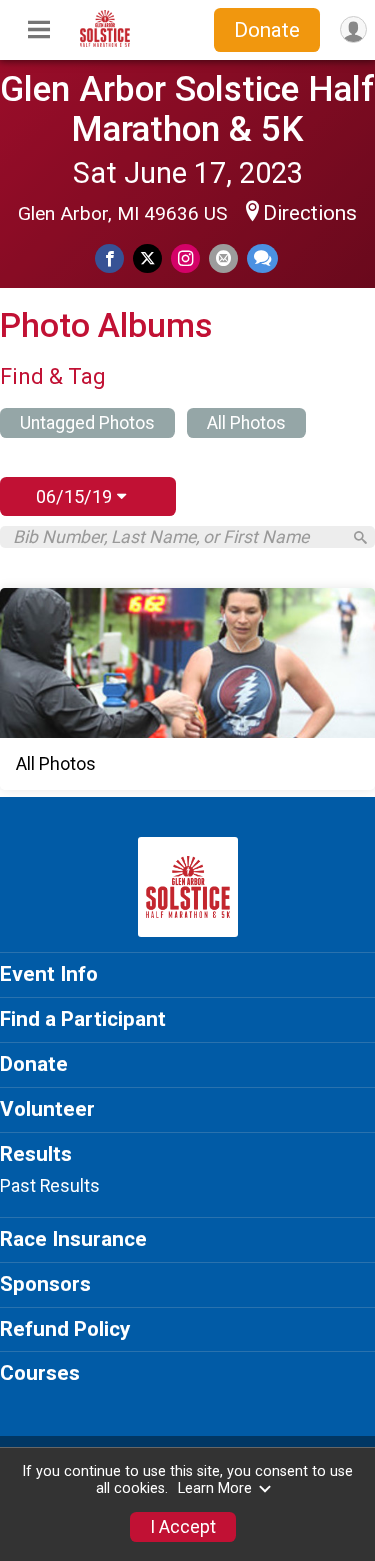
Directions (310, 213)
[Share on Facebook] (109, 258)
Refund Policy (65, 1329)
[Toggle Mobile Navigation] (39, 30)
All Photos (246, 423)
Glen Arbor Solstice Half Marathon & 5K (187, 109)
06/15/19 (76, 496)
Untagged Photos (87, 423)
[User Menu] (353, 29)
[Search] (360, 537)
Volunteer (47, 1109)
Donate (267, 30)
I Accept (183, 1527)
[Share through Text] (262, 258)
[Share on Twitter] (147, 258)
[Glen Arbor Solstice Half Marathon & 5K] (105, 42)
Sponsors (45, 1284)
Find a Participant (83, 1019)
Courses (40, 1373)
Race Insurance (73, 1239)
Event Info (49, 974)
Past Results (50, 1186)
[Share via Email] (223, 258)
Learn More (215, 1488)
